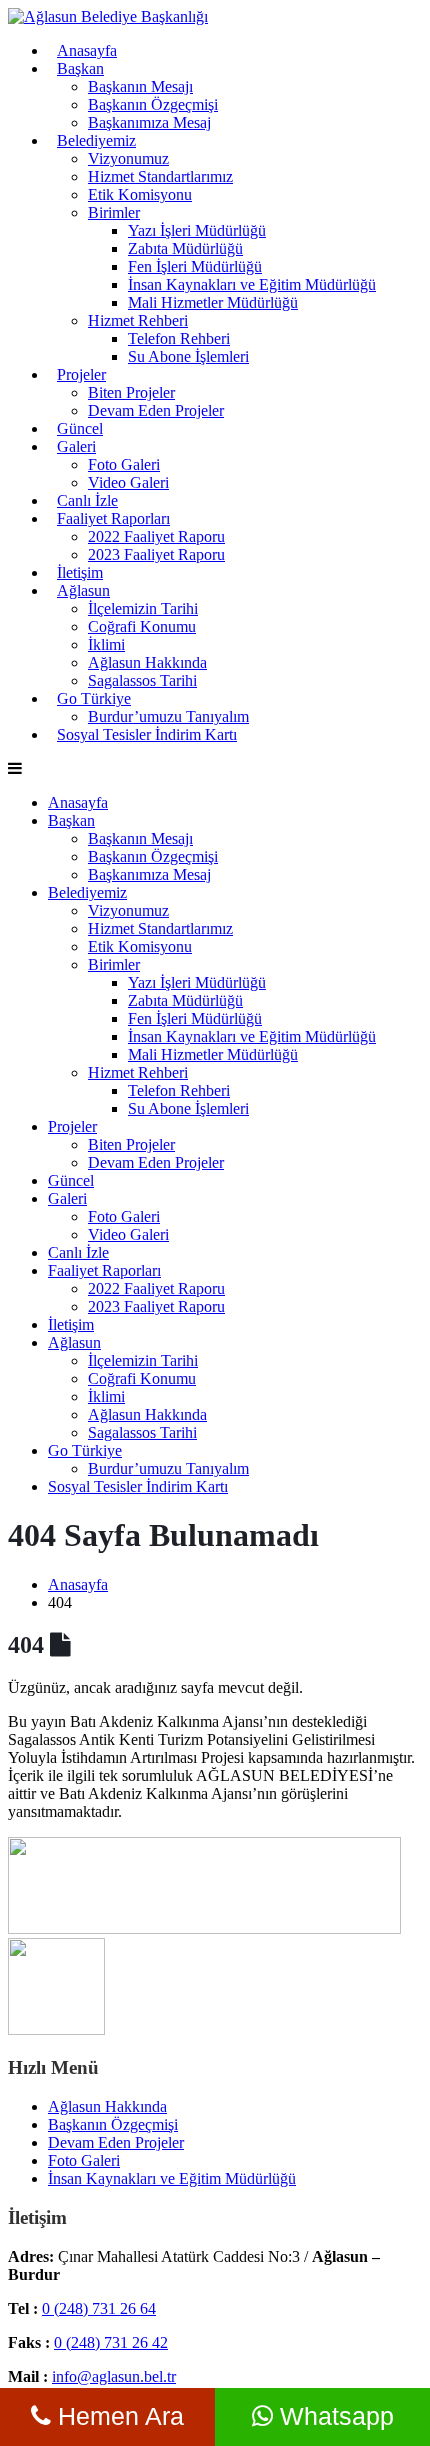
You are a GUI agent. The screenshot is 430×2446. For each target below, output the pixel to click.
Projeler (81, 374)
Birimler (114, 212)
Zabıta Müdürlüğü (185, 248)
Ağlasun (83, 590)
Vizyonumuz (128, 158)
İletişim (80, 572)
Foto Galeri (124, 464)
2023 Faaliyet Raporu (156, 554)
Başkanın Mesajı (140, 86)
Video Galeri (128, 482)
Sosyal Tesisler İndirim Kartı (147, 734)
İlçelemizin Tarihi (143, 608)
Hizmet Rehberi (138, 320)
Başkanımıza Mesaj (149, 122)
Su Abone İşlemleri (188, 356)
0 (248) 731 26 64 (99, 2308)
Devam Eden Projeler (156, 410)
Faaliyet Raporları (113, 518)
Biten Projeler (131, 392)
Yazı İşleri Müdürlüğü (197, 230)
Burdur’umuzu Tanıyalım (168, 1468)
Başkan (80, 68)
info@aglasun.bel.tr (114, 2376)
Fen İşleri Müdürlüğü (195, 266)
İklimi (106, 644)
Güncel (80, 428)
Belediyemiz (96, 140)
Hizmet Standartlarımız (160, 176)
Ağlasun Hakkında (147, 662)
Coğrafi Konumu (142, 626)
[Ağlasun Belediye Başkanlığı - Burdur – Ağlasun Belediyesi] (108, 16)
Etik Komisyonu (140, 194)
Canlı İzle (87, 500)
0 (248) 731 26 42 (111, 2342)
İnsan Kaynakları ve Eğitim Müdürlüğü (252, 284)
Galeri (76, 446)
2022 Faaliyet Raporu (156, 536)
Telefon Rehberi (179, 338)
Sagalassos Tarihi (142, 680)
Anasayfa (87, 50)
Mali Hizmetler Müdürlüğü (213, 302)
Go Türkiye (94, 698)
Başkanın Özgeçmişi (153, 104)
